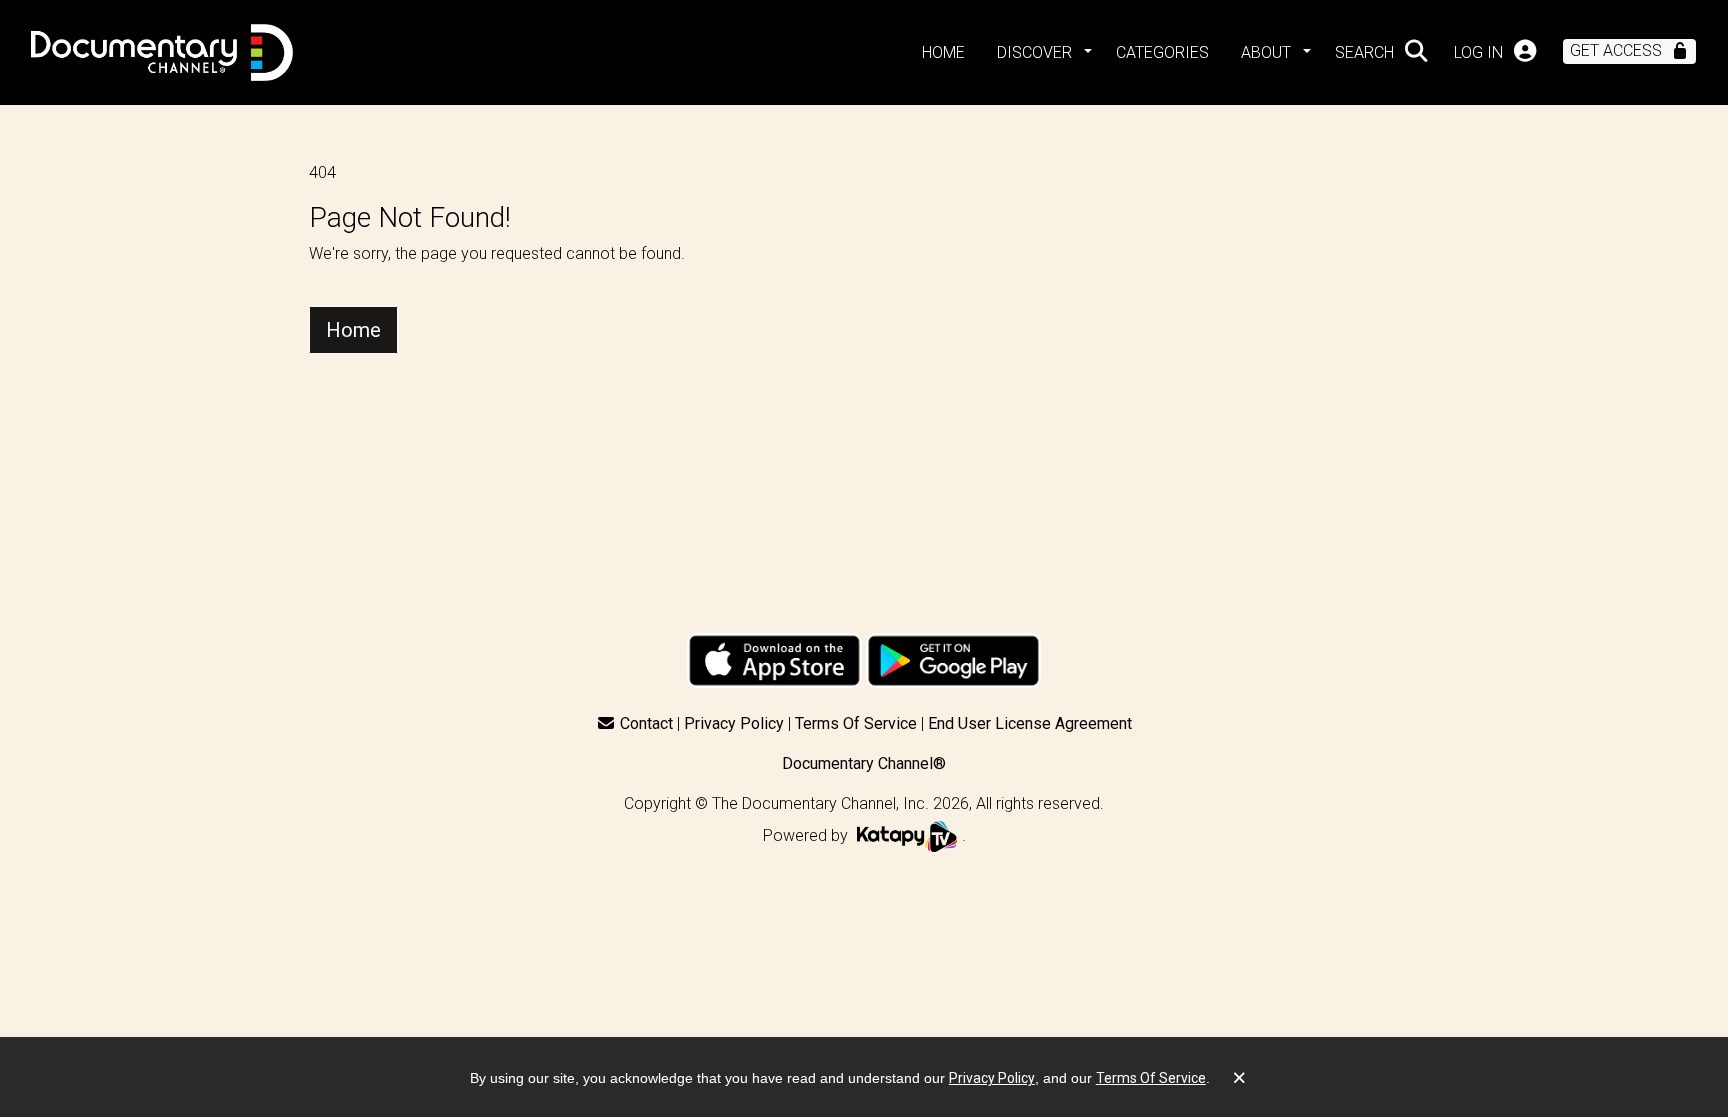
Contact (646, 723)
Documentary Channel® (864, 763)
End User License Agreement (1030, 723)
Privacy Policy (734, 723)
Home (353, 330)
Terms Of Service (856, 723)
